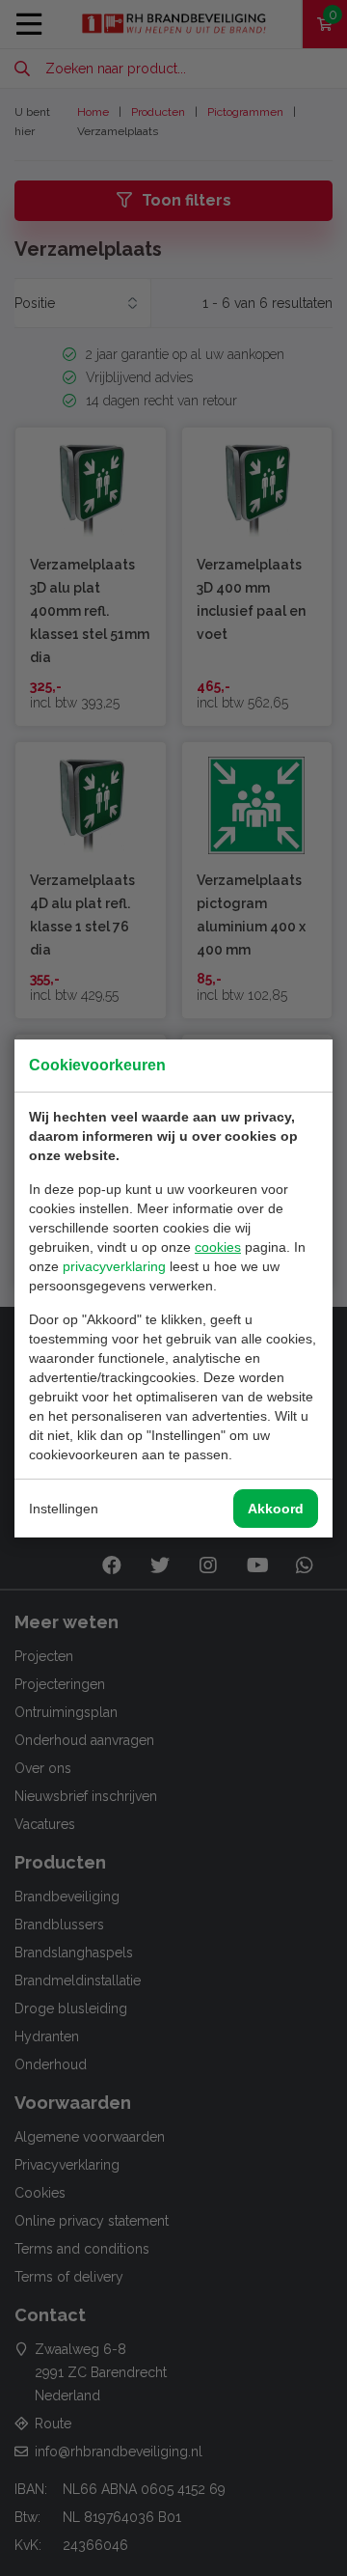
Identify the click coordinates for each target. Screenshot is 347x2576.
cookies (218, 1247)
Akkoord (276, 1509)
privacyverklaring (114, 1266)
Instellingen (64, 1509)
